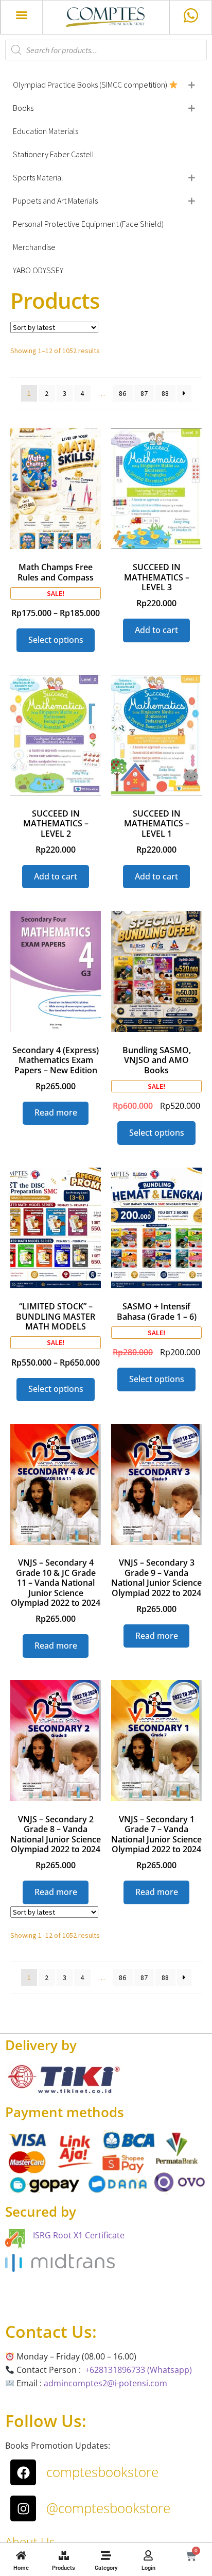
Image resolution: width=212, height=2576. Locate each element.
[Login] (148, 2555)
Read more (56, 1112)
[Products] (64, 2555)
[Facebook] (23, 2472)
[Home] (21, 2555)
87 (144, 393)
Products (64, 2568)
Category (106, 2568)
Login (148, 2568)
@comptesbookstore (108, 2508)
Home (21, 2568)
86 (122, 393)
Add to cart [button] (156, 630)
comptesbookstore (102, 2472)
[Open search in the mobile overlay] (106, 50)
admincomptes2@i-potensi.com (105, 2383)
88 (165, 393)
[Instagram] (23, 2508)
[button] (22, 15)
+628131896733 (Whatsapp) (138, 2370)
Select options (56, 640)
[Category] (106, 2555)
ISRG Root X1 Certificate (79, 2235)
